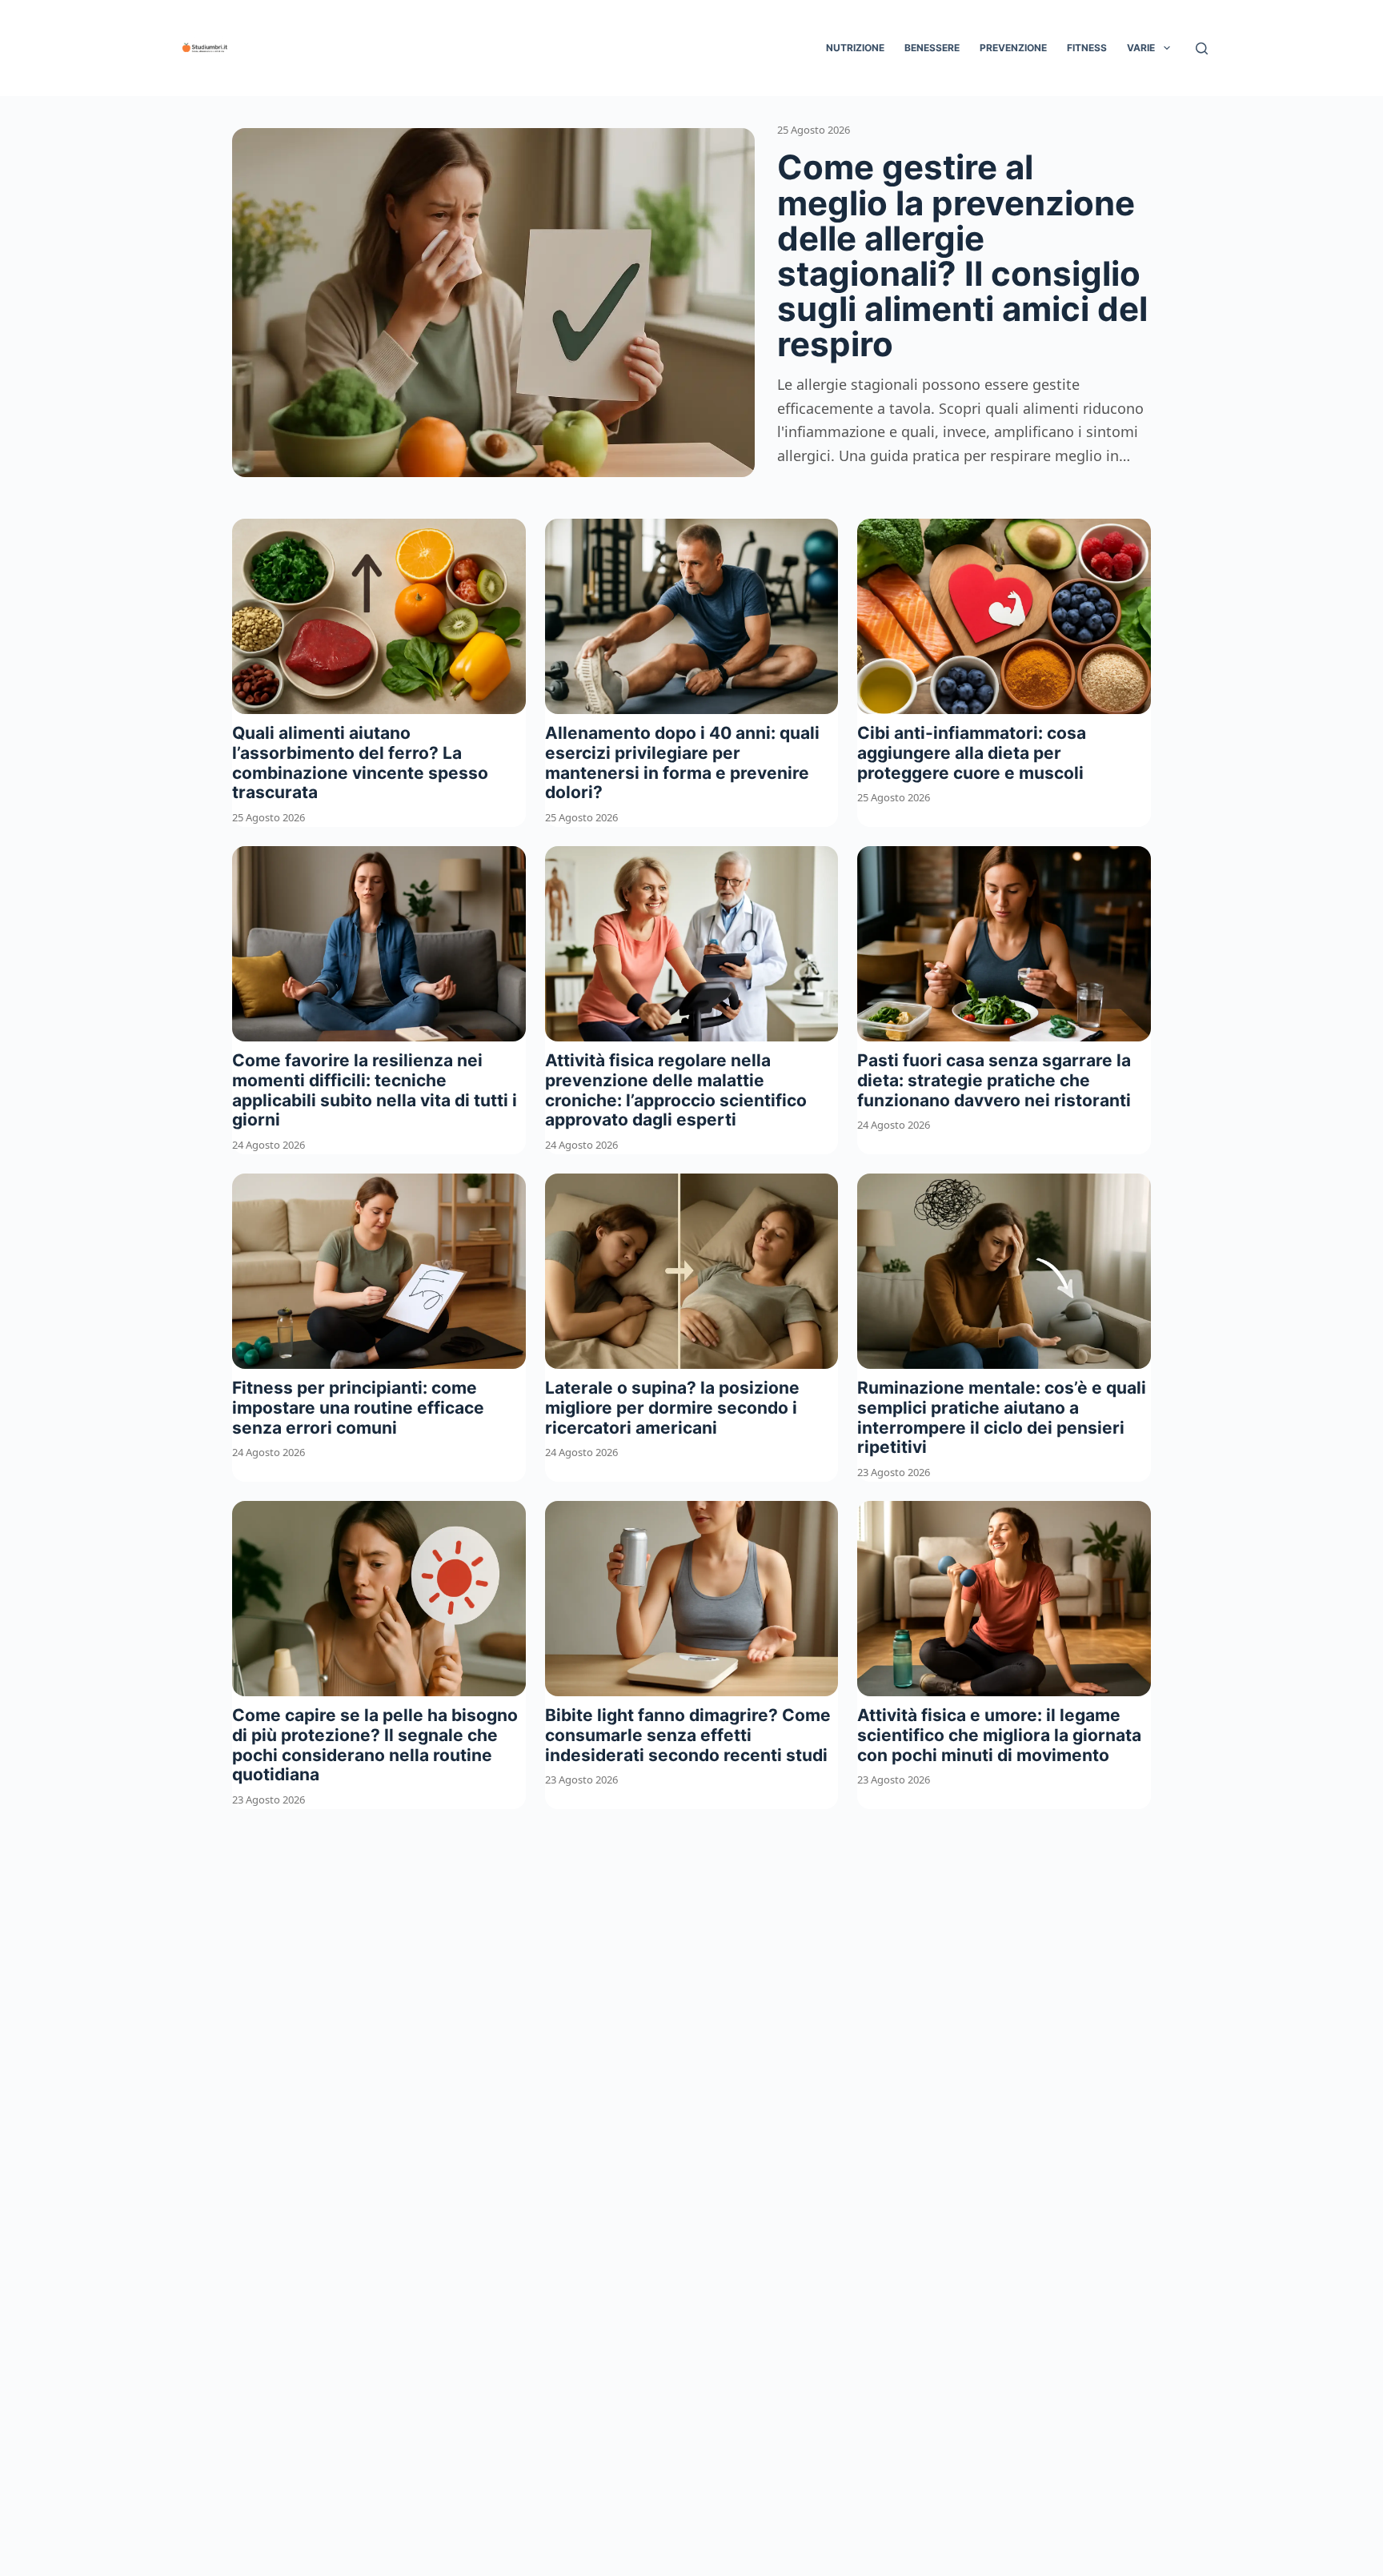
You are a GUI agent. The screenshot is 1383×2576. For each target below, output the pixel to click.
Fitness (1087, 48)
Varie (1141, 48)
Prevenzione (1013, 48)
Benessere (932, 48)
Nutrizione (855, 48)
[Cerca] (1202, 48)
